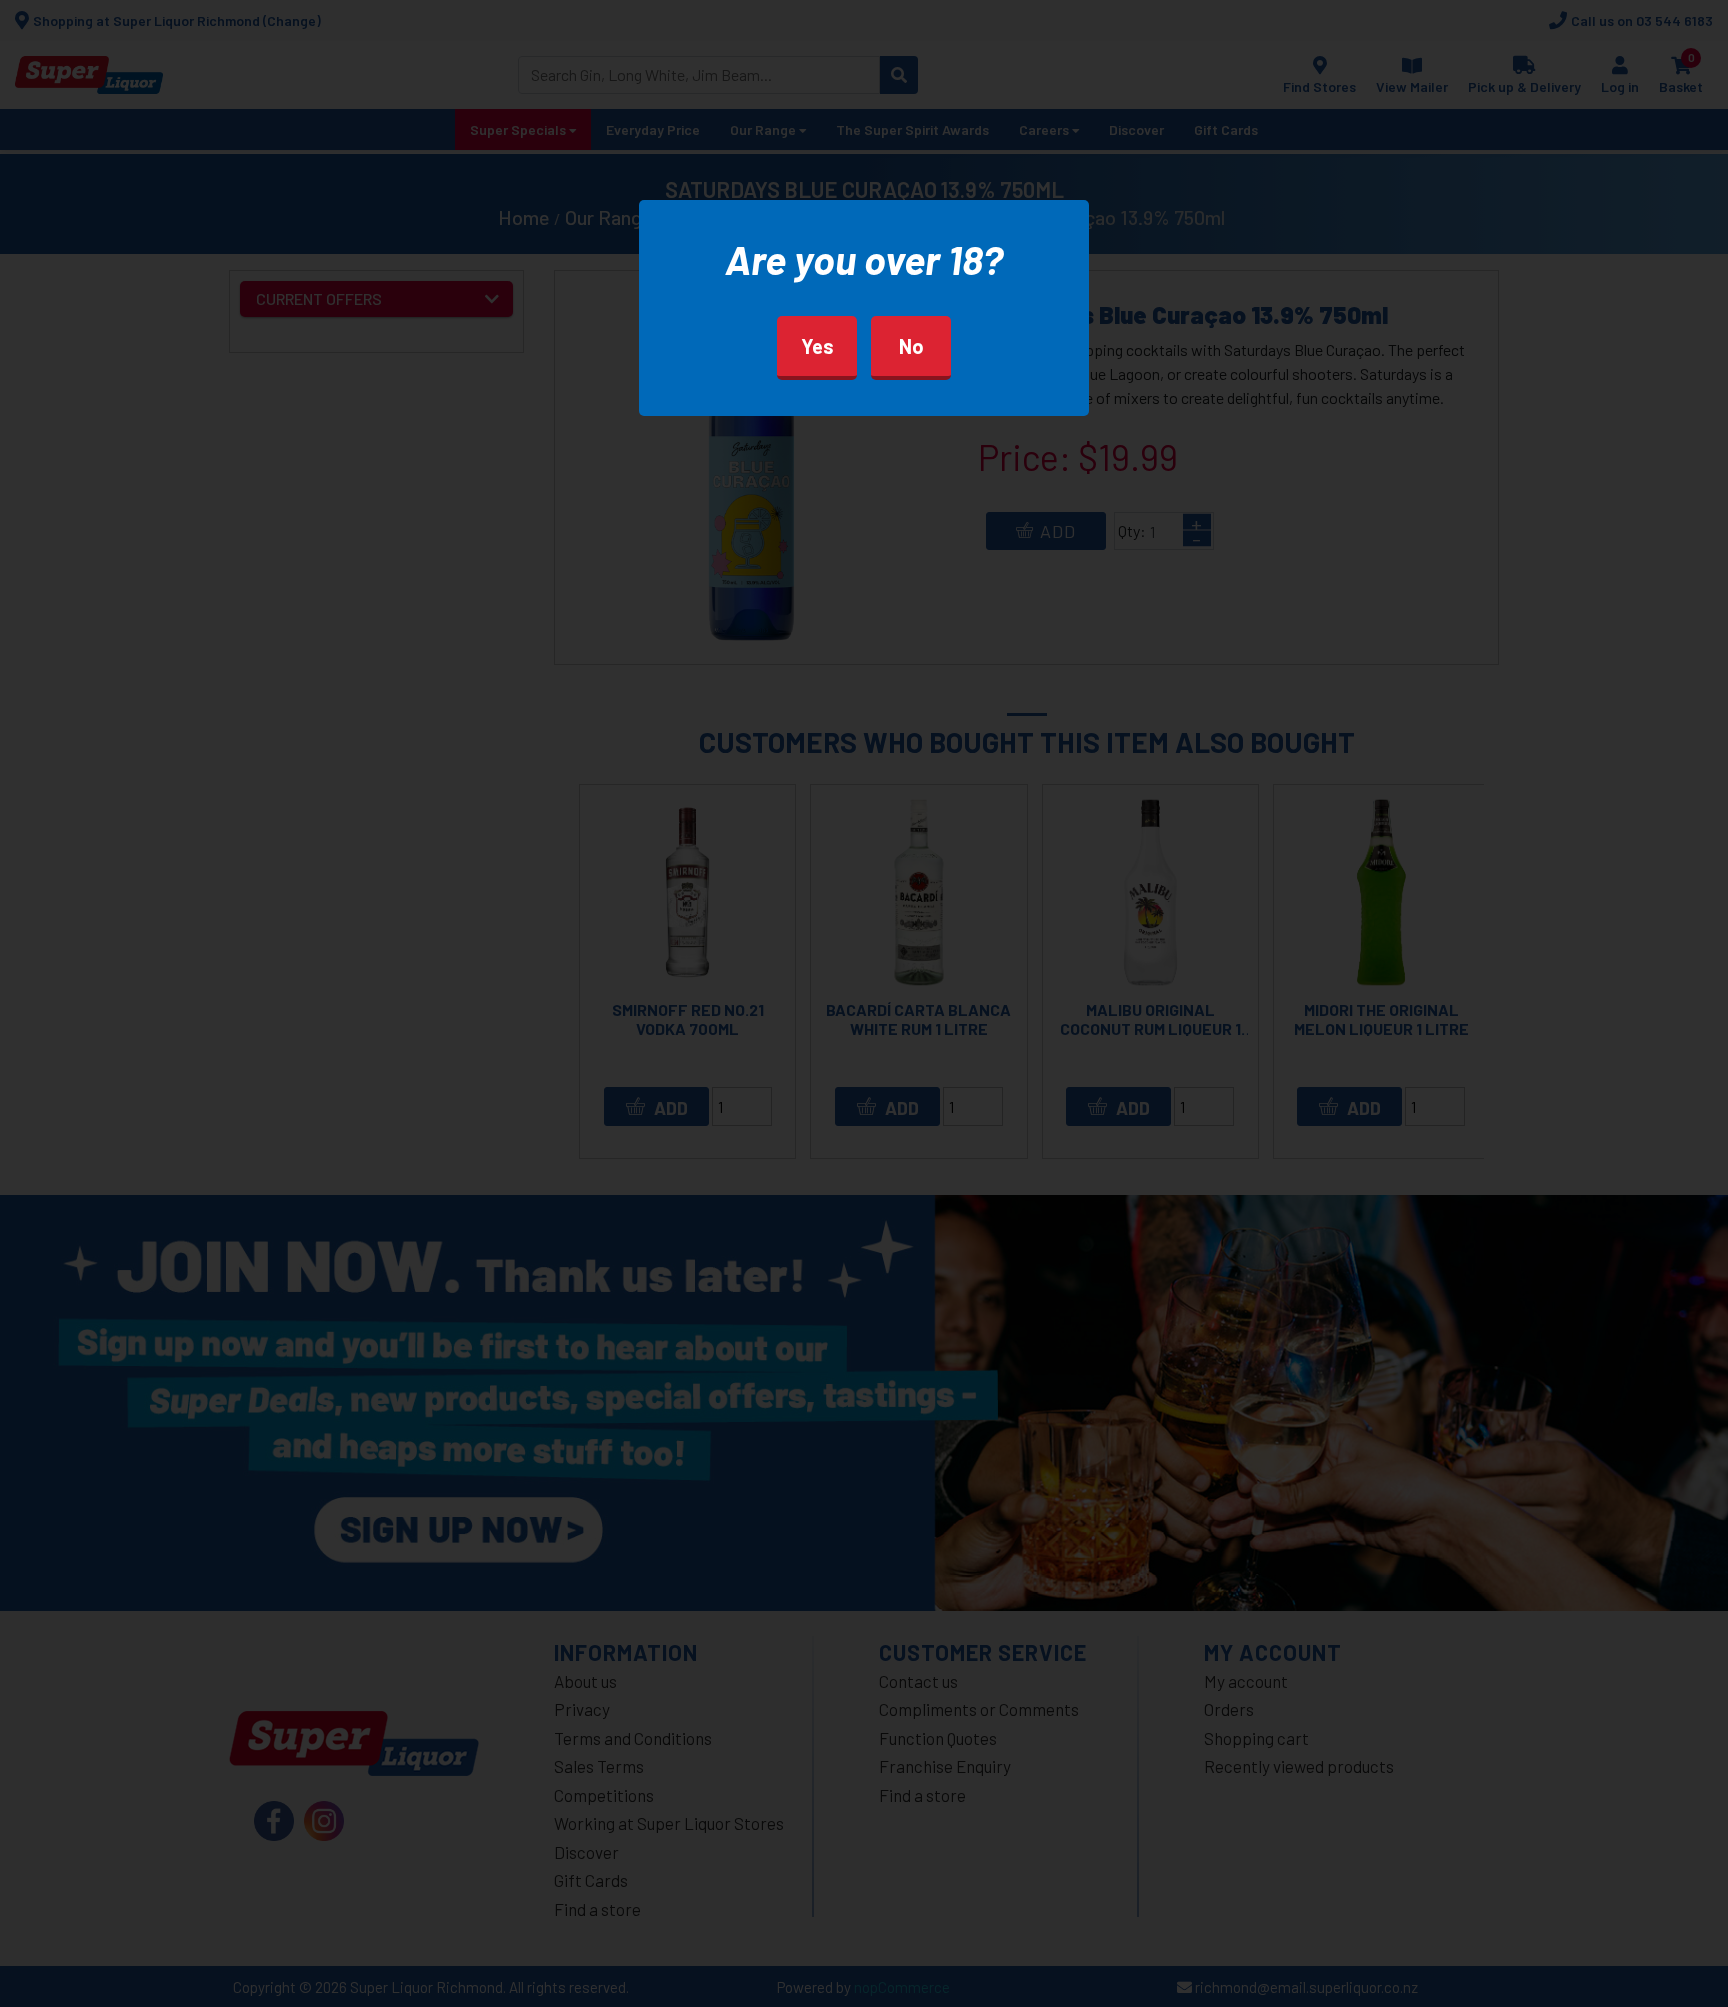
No (911, 346)
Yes (817, 346)
